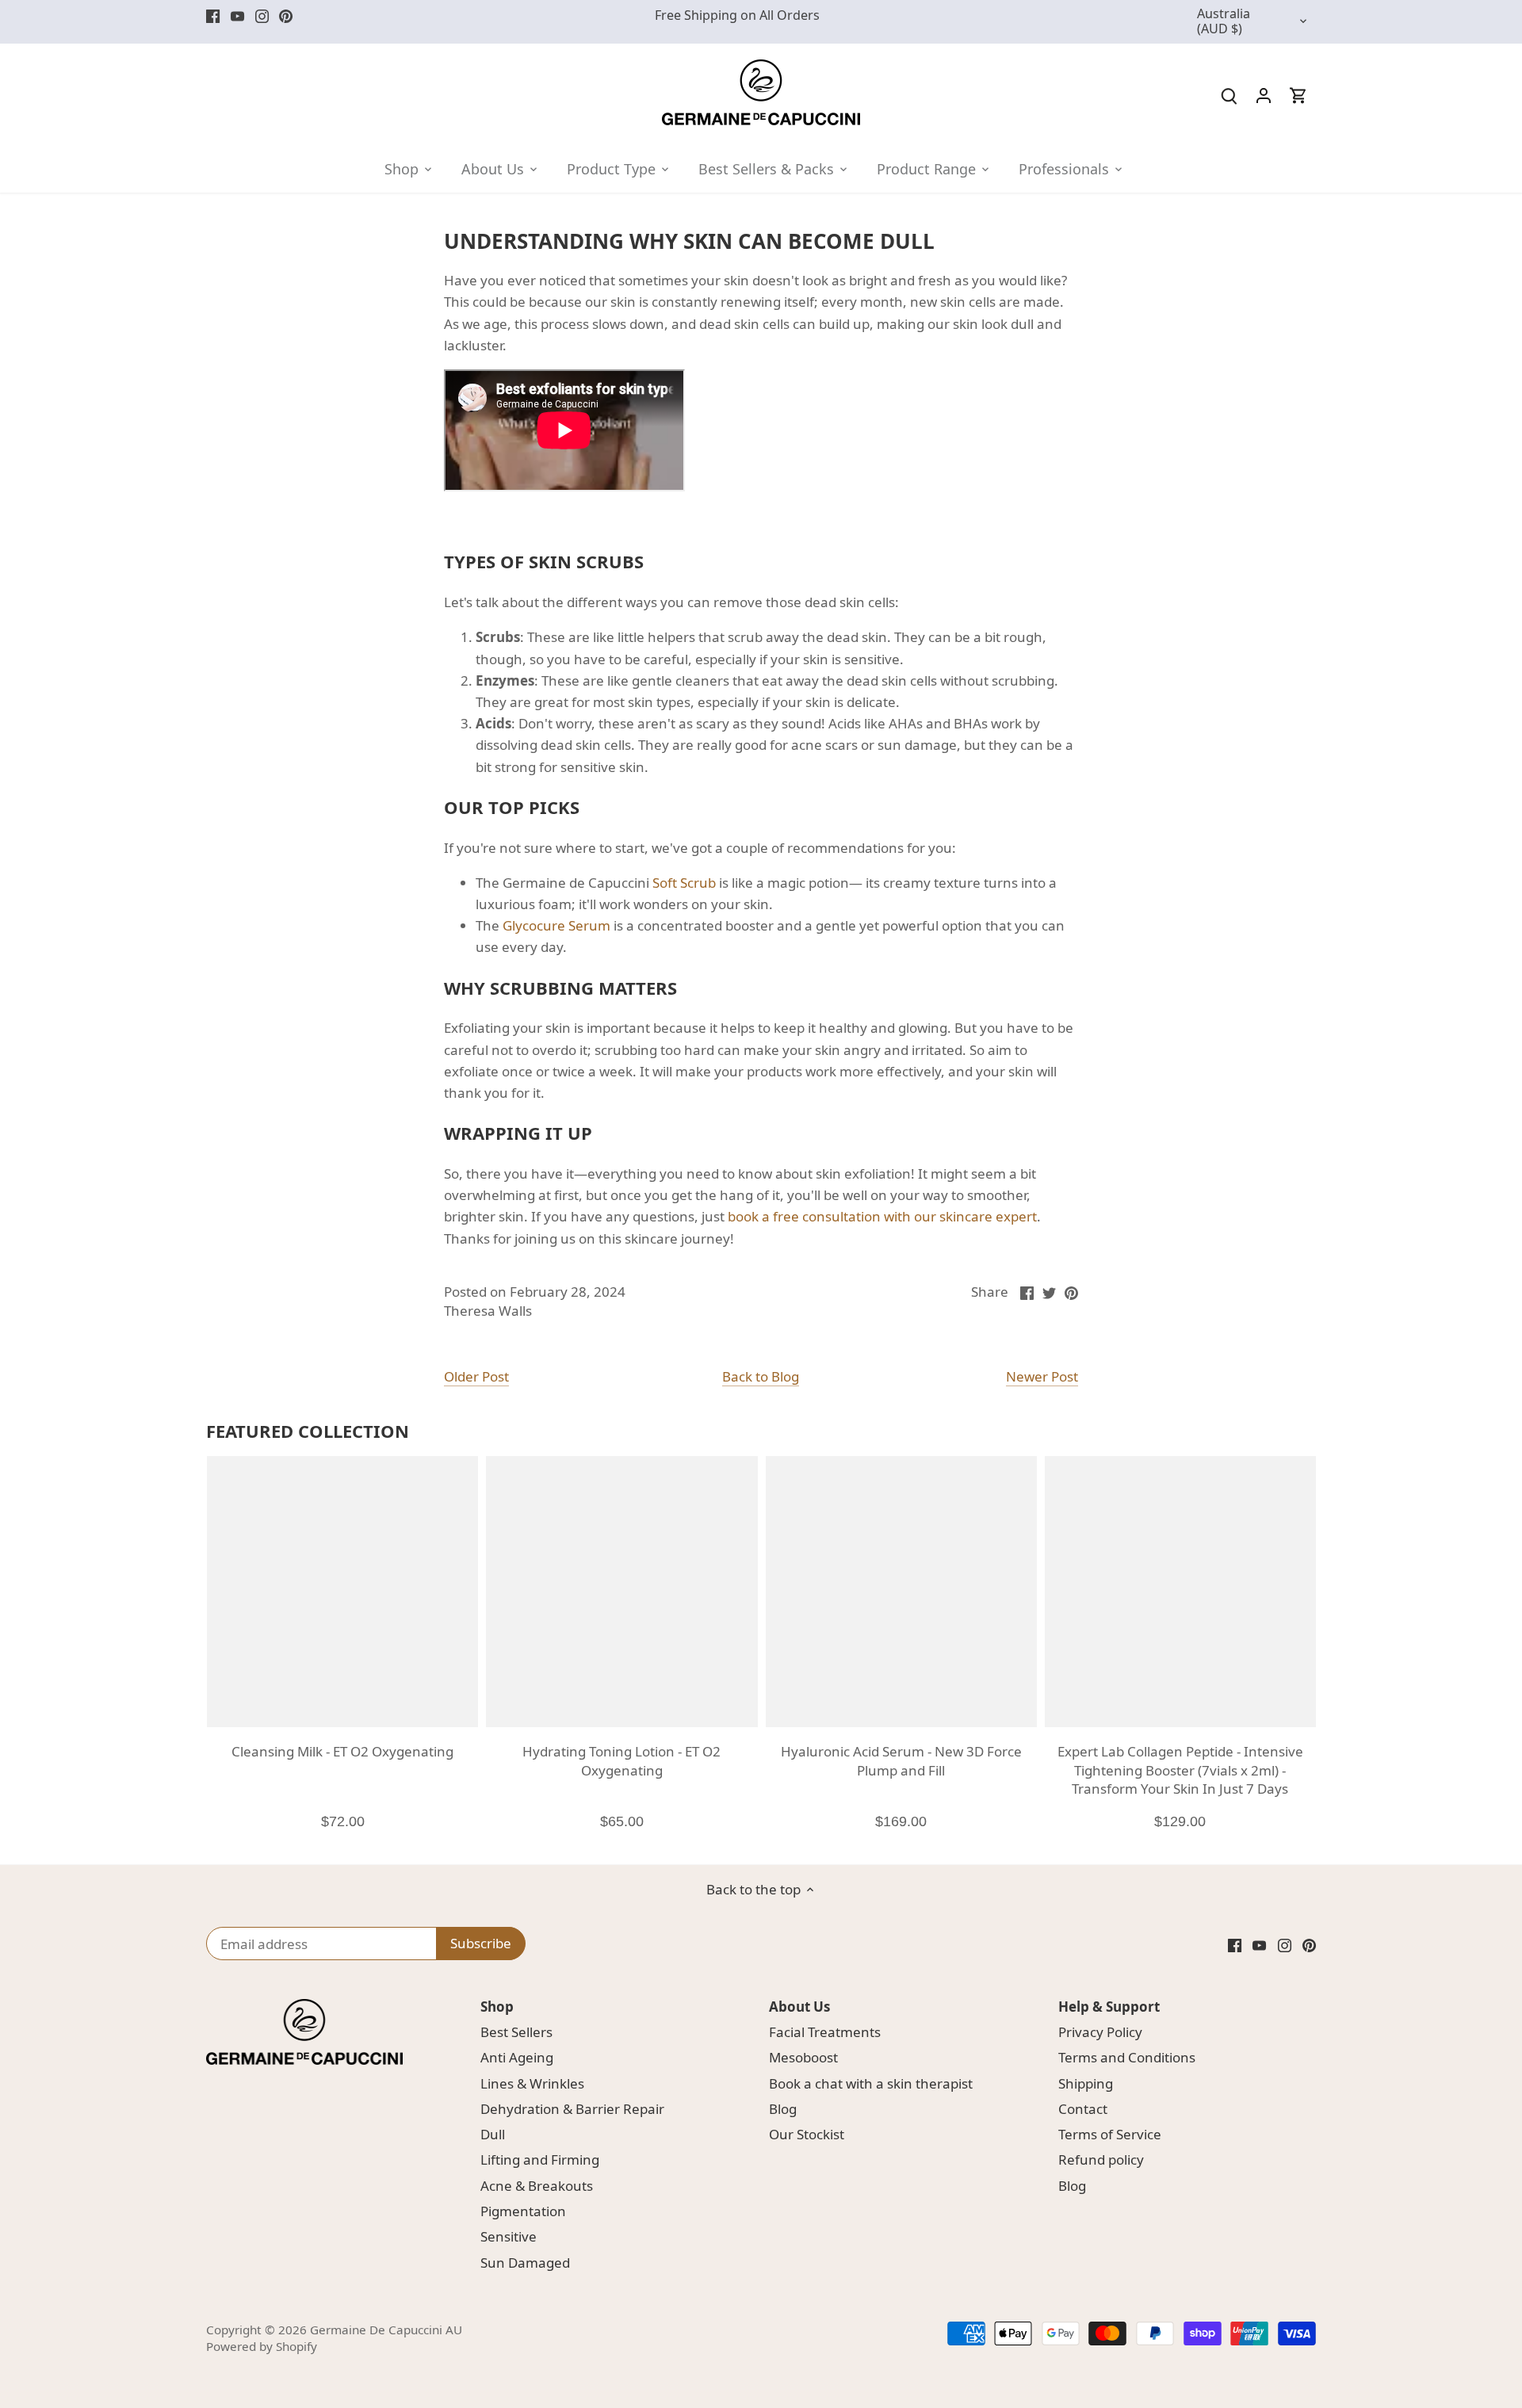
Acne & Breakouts (537, 2186)
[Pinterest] (286, 16)
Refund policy (1101, 2160)
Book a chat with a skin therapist (871, 2083)
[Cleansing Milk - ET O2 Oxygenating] (342, 1592)
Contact (1083, 2109)
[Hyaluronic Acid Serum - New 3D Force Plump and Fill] (901, 1592)
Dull (493, 2134)
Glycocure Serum (556, 925)
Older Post (476, 1376)
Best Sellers (516, 2032)
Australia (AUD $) (1224, 22)
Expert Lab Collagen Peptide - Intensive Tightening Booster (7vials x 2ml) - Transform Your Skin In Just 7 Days (1180, 1770)
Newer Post (1042, 1376)
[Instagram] (262, 16)
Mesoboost (803, 2057)
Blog (783, 2109)
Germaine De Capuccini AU (386, 2330)
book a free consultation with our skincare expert (882, 1216)
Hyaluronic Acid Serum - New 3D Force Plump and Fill (901, 1761)
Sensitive (509, 2236)
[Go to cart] (1298, 95)
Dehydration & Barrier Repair (572, 2109)
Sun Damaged (525, 2263)
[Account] (1264, 95)
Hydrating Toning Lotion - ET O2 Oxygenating (621, 1761)
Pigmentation (523, 2211)
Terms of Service (1110, 2134)
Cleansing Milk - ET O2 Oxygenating (342, 1751)
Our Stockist (807, 2134)
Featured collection (308, 1431)
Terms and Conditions (1127, 2057)
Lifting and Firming (540, 2160)
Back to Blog (761, 1376)
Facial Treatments (825, 2032)
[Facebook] (213, 16)
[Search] (1229, 95)
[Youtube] (237, 16)
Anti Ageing (517, 2057)
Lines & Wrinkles (532, 2083)
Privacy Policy (1100, 2032)
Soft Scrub (684, 883)
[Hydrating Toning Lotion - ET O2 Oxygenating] (621, 1592)
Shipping (1086, 2083)
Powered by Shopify (262, 2346)
